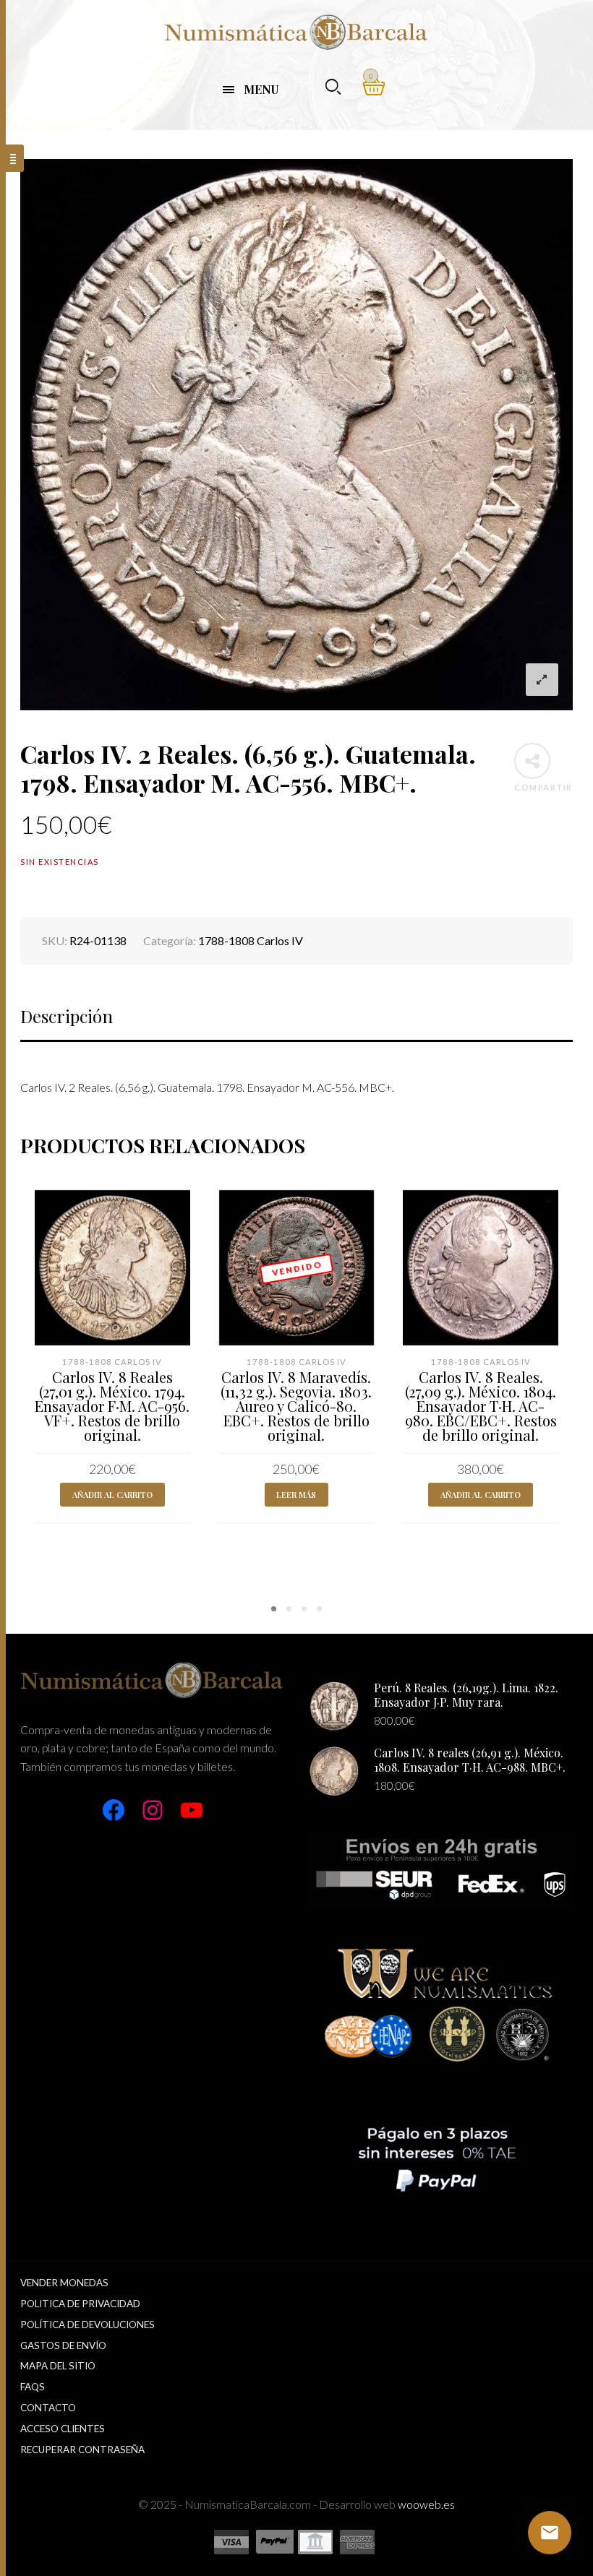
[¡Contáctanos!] (550, 2533)
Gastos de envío (63, 2345)
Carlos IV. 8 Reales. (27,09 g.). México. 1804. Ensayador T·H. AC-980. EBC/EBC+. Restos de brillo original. (481, 1406)
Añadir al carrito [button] (112, 1495)
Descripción (67, 1016)
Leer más (296, 1495)
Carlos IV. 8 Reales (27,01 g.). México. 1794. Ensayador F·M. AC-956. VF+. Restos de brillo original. (112, 1406)
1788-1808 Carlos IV (251, 940)
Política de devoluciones (88, 2325)
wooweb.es (426, 2504)
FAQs (33, 2387)
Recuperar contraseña (82, 2450)
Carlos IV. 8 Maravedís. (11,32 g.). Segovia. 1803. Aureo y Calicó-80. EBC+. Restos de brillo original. (296, 1406)
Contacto (48, 2408)
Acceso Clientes (63, 2429)
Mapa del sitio (58, 2366)
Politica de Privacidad (80, 2304)
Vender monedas (64, 2283)
